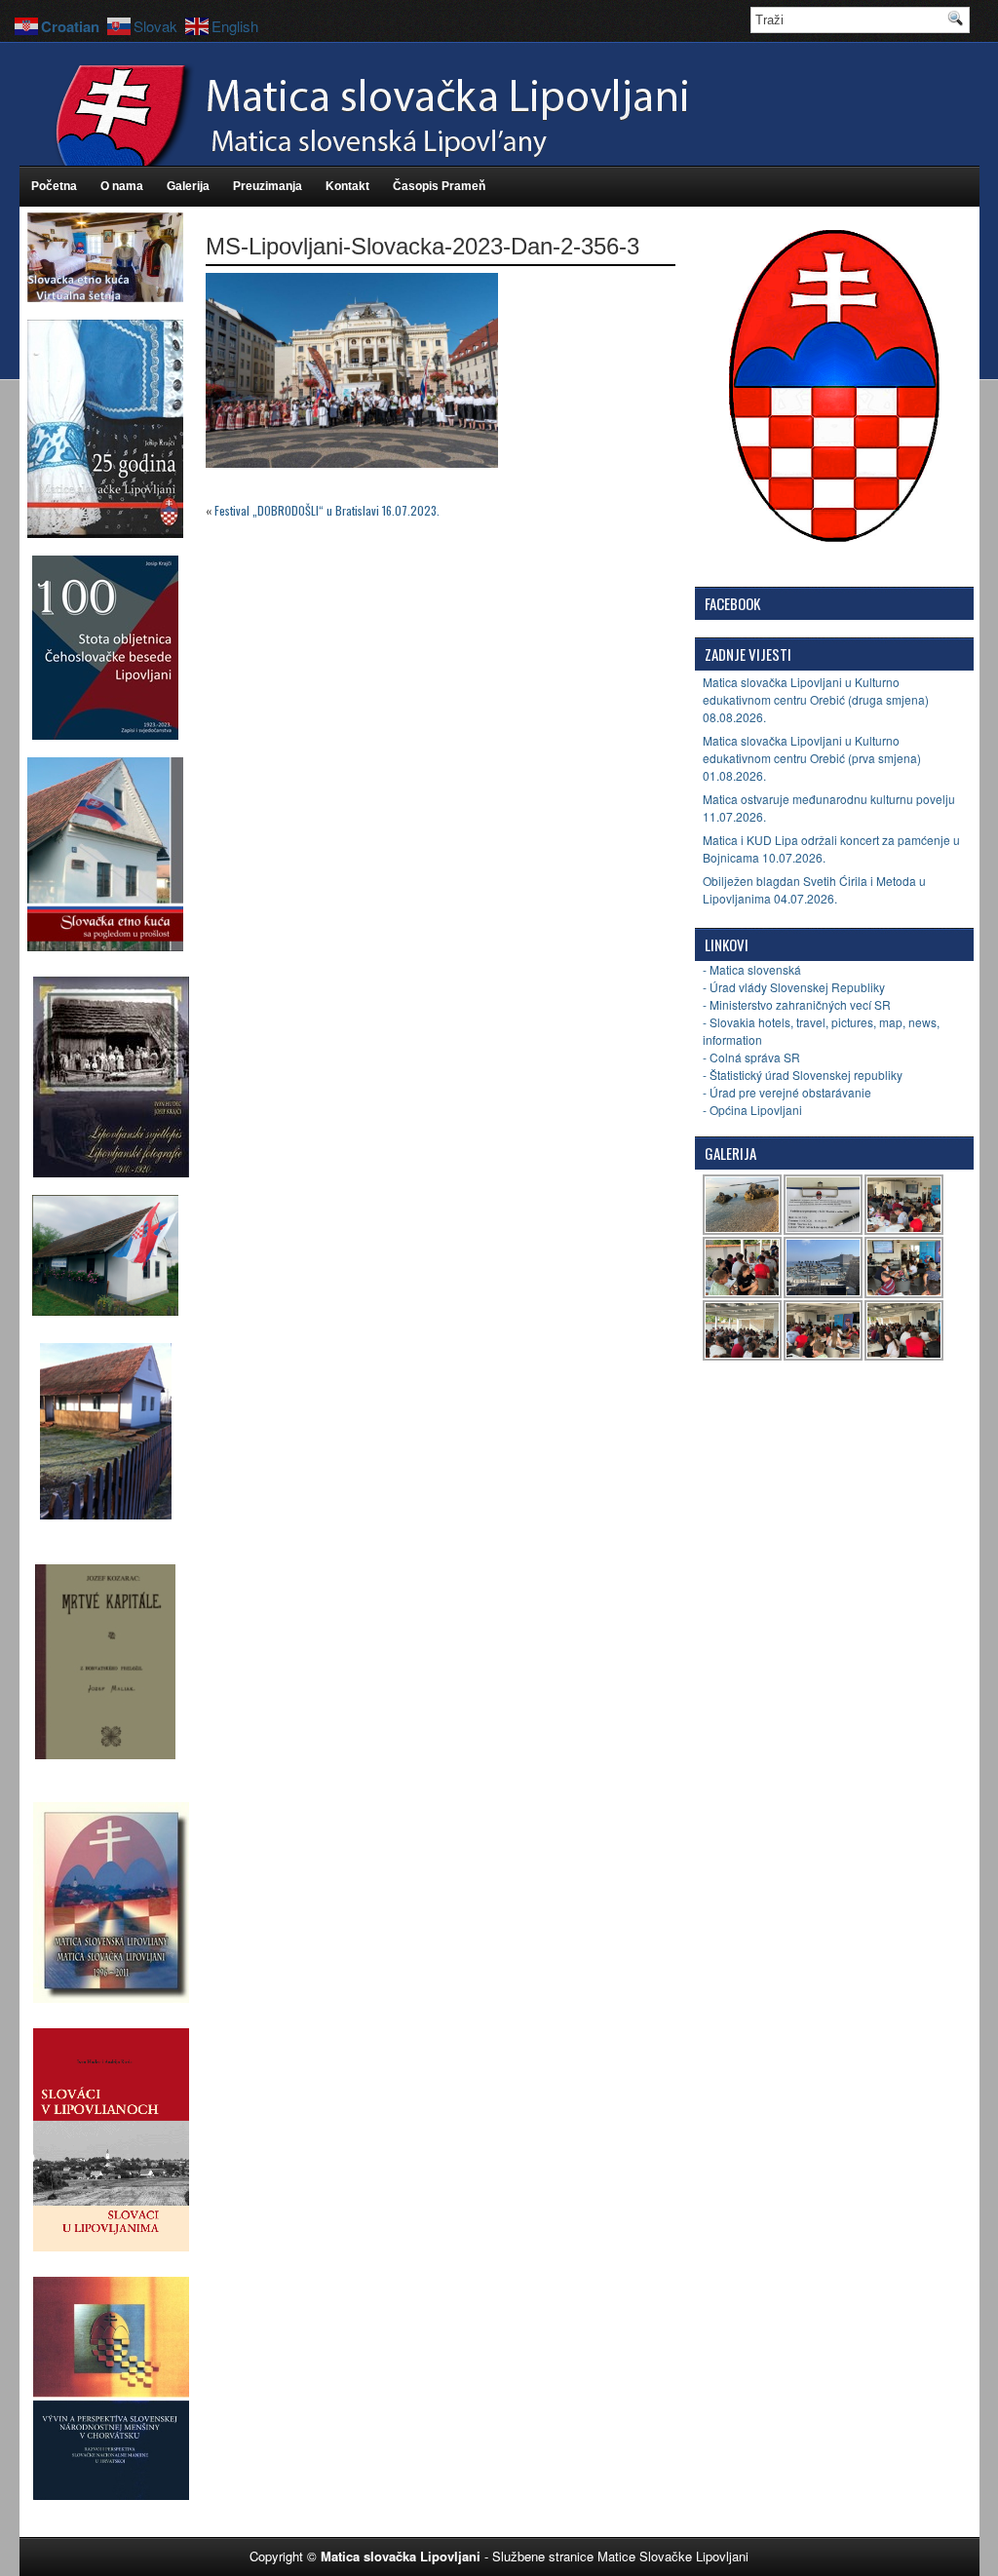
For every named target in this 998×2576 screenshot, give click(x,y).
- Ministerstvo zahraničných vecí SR (797, 1004)
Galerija (188, 186)
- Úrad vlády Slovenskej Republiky (794, 987)
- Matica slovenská (752, 969)
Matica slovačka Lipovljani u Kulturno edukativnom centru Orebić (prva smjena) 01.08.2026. (812, 758)
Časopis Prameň (439, 186)
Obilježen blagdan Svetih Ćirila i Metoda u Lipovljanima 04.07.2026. (814, 889)
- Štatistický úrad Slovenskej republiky (803, 1075)
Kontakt (347, 186)
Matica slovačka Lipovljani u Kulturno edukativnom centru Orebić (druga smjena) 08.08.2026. (816, 699)
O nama (122, 186)
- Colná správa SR (751, 1057)
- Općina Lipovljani (752, 1110)
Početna (54, 186)
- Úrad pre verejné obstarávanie (787, 1092)
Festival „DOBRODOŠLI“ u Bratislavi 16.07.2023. (327, 510)
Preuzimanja (268, 186)
